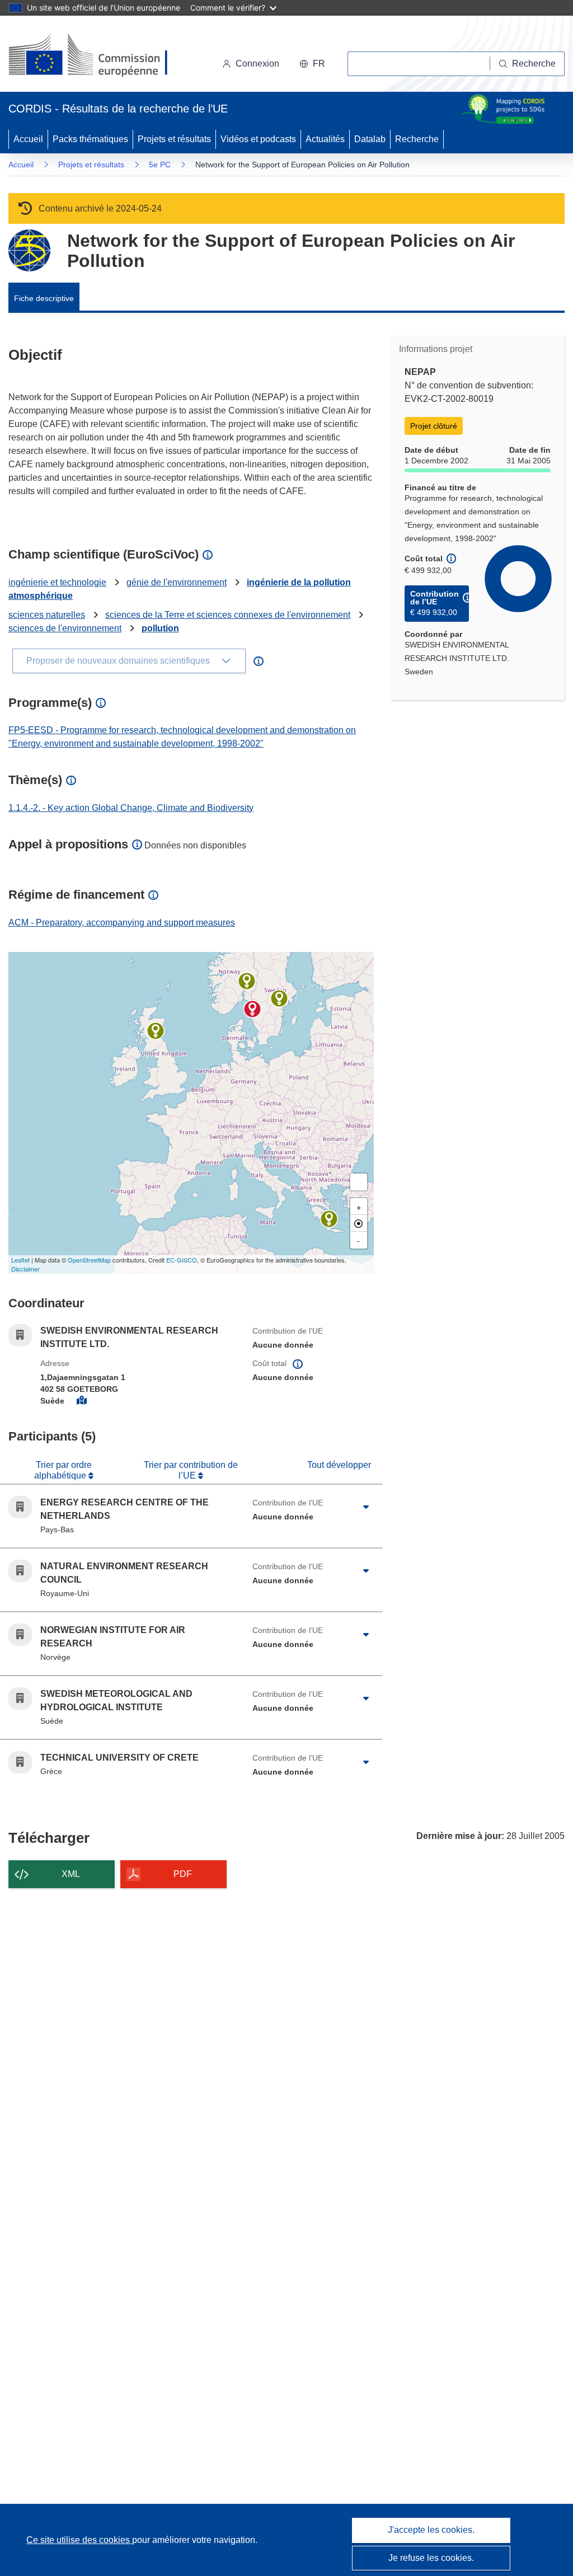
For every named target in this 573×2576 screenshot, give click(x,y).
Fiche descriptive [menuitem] (44, 298)
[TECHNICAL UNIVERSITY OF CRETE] (329, 1219)
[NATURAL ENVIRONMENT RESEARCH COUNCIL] (156, 1031)
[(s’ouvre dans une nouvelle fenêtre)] (99, 56)
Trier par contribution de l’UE (191, 1470)
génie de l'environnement (177, 582)
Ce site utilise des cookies (79, 2540)
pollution (160, 628)
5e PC (160, 165)
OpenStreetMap (89, 1260)
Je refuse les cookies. (431, 2558)
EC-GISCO (182, 1260)
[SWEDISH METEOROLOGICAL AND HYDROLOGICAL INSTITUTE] (279, 998)
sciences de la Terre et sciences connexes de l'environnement (228, 615)
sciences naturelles (47, 615)
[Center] (359, 1223)
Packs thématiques (90, 139)
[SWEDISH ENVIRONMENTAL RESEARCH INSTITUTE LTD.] (252, 1009)
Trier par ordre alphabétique (63, 1470)
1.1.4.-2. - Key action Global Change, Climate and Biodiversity (131, 808)
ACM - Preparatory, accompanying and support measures (122, 923)
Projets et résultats (174, 139)
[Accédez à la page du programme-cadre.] (29, 250)
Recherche (417, 139)
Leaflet (20, 1260)
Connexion (257, 64)
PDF (183, 1874)
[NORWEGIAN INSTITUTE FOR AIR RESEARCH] (247, 981)
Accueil (28, 139)
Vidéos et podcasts (258, 139)
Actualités (325, 139)
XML (71, 1874)
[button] (312, 64)
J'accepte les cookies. (431, 2530)
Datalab (370, 139)
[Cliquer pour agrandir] (366, 1507)
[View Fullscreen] (359, 1182)
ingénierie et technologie (57, 582)
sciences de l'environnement (65, 628)
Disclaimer (25, 1269)
